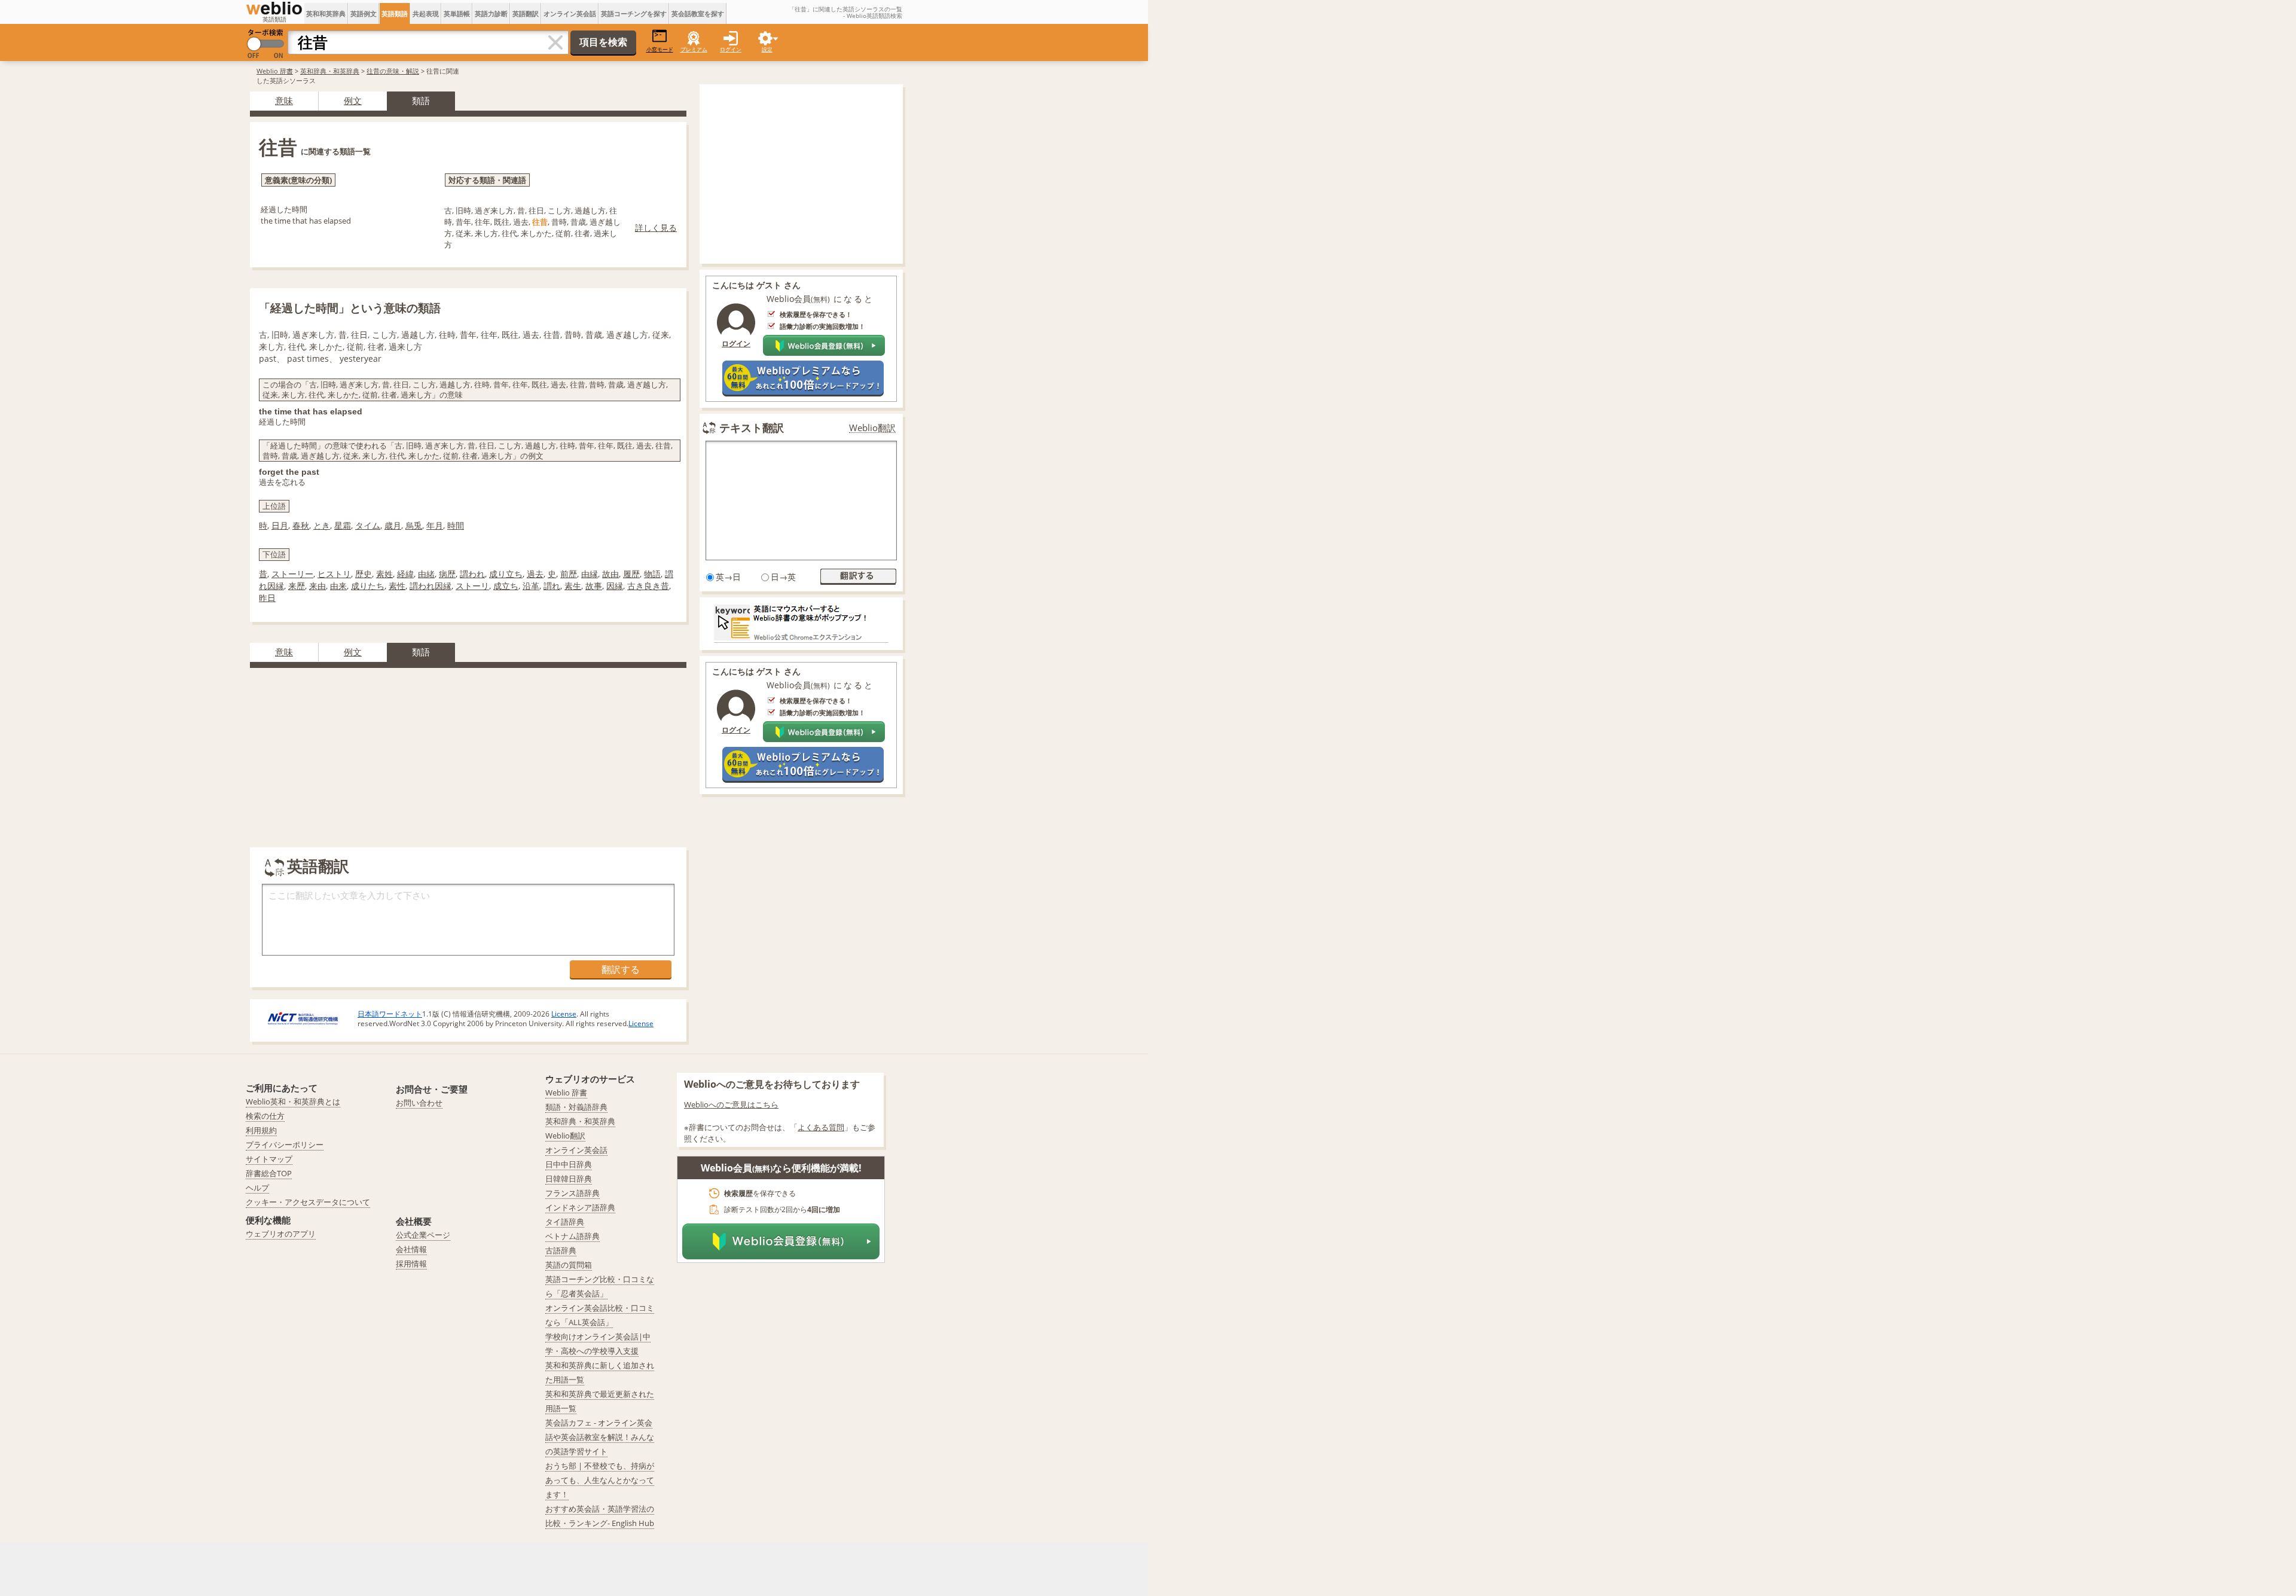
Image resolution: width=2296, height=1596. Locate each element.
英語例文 (364, 13)
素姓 (384, 574)
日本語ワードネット (390, 1014)
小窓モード (660, 49)
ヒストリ (334, 574)
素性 (397, 586)
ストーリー (292, 574)
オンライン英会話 (570, 13)
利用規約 (261, 1130)
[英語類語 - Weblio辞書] (274, 8)
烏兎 (414, 525)
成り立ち (506, 574)
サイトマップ (269, 1159)
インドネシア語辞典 (580, 1207)
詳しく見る (656, 228)
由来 (338, 586)
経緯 (405, 574)
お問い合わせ (419, 1103)
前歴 (569, 574)
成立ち (506, 586)
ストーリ (472, 586)
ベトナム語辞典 (573, 1236)
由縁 (590, 574)
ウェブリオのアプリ (281, 1234)
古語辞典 (561, 1250)
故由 (610, 574)
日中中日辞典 (569, 1164)
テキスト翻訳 (752, 428)
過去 (535, 574)
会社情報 (411, 1249)
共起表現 (426, 13)
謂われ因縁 (430, 586)
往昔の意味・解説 (393, 71)
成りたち (368, 586)
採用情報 (411, 1264)
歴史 (364, 574)
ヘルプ (257, 1188)
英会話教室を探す (698, 13)
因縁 (615, 586)
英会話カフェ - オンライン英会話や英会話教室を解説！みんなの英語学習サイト (600, 1437)
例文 (353, 100)
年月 (435, 525)
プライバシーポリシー (285, 1145)
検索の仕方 (265, 1116)
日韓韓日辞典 (569, 1179)
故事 (594, 586)
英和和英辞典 (326, 13)
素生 (573, 586)
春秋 (301, 525)
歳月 (393, 525)
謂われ (472, 574)
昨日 (267, 598)
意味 (284, 100)
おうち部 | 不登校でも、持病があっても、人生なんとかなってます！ (600, 1480)
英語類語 (395, 13)
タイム (368, 525)
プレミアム (694, 49)
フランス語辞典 (573, 1193)
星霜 (343, 525)
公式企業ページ (423, 1235)
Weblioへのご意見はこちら (731, 1104)
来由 (317, 586)
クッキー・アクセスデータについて (308, 1202)
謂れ (552, 586)
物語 (652, 574)
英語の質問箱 (569, 1265)
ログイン (731, 49)
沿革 (531, 586)
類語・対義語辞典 (576, 1107)
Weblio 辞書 (275, 71)
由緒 (426, 574)
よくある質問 (821, 1127)
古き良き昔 (648, 586)
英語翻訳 (526, 13)
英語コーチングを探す (634, 13)
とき (322, 525)
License (564, 1014)
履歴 (631, 574)
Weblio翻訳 (872, 428)
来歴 (297, 586)
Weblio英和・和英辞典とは (293, 1101)
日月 (280, 525)
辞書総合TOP (269, 1173)
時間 (456, 525)
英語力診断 (491, 13)
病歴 (447, 574)
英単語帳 (457, 13)
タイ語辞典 (565, 1222)
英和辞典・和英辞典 (330, 71)
